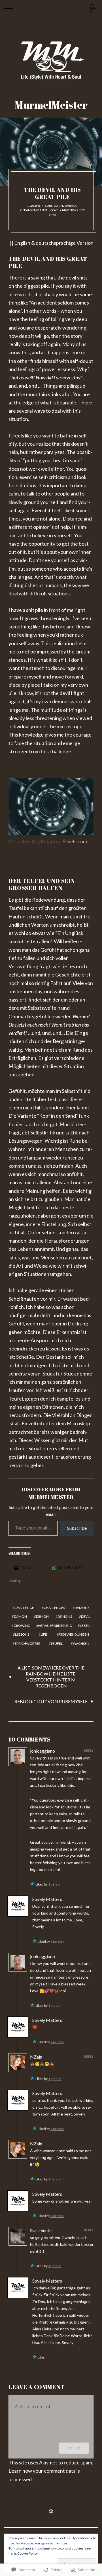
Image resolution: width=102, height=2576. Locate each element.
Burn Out (52, 205)
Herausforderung (55, 1626)
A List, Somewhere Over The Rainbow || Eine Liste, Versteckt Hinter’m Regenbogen (51, 1676)
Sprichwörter (27, 1643)
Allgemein (36, 205)
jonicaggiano (42, 1751)
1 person (55, 1884)
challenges (54, 1608)
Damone (82, 1608)
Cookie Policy (27, 2553)
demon (42, 1616)
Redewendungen (74, 1634)
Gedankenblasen (34, 210)
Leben (85, 1626)
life (44, 1634)
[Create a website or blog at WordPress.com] (51, 2512)
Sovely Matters (63, 210)
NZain (36, 2057)
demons (65, 1616)
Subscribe (77, 1528)
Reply (89, 1750)
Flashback (69, 205)
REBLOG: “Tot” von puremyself (51, 1701)
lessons (22, 1634)
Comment (74, 2448)
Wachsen (81, 1643)
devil (86, 1616)
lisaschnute (41, 2230)
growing (22, 1626)
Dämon (20, 1616)
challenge (24, 1608)
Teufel (57, 1643)
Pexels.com (75, 841)
